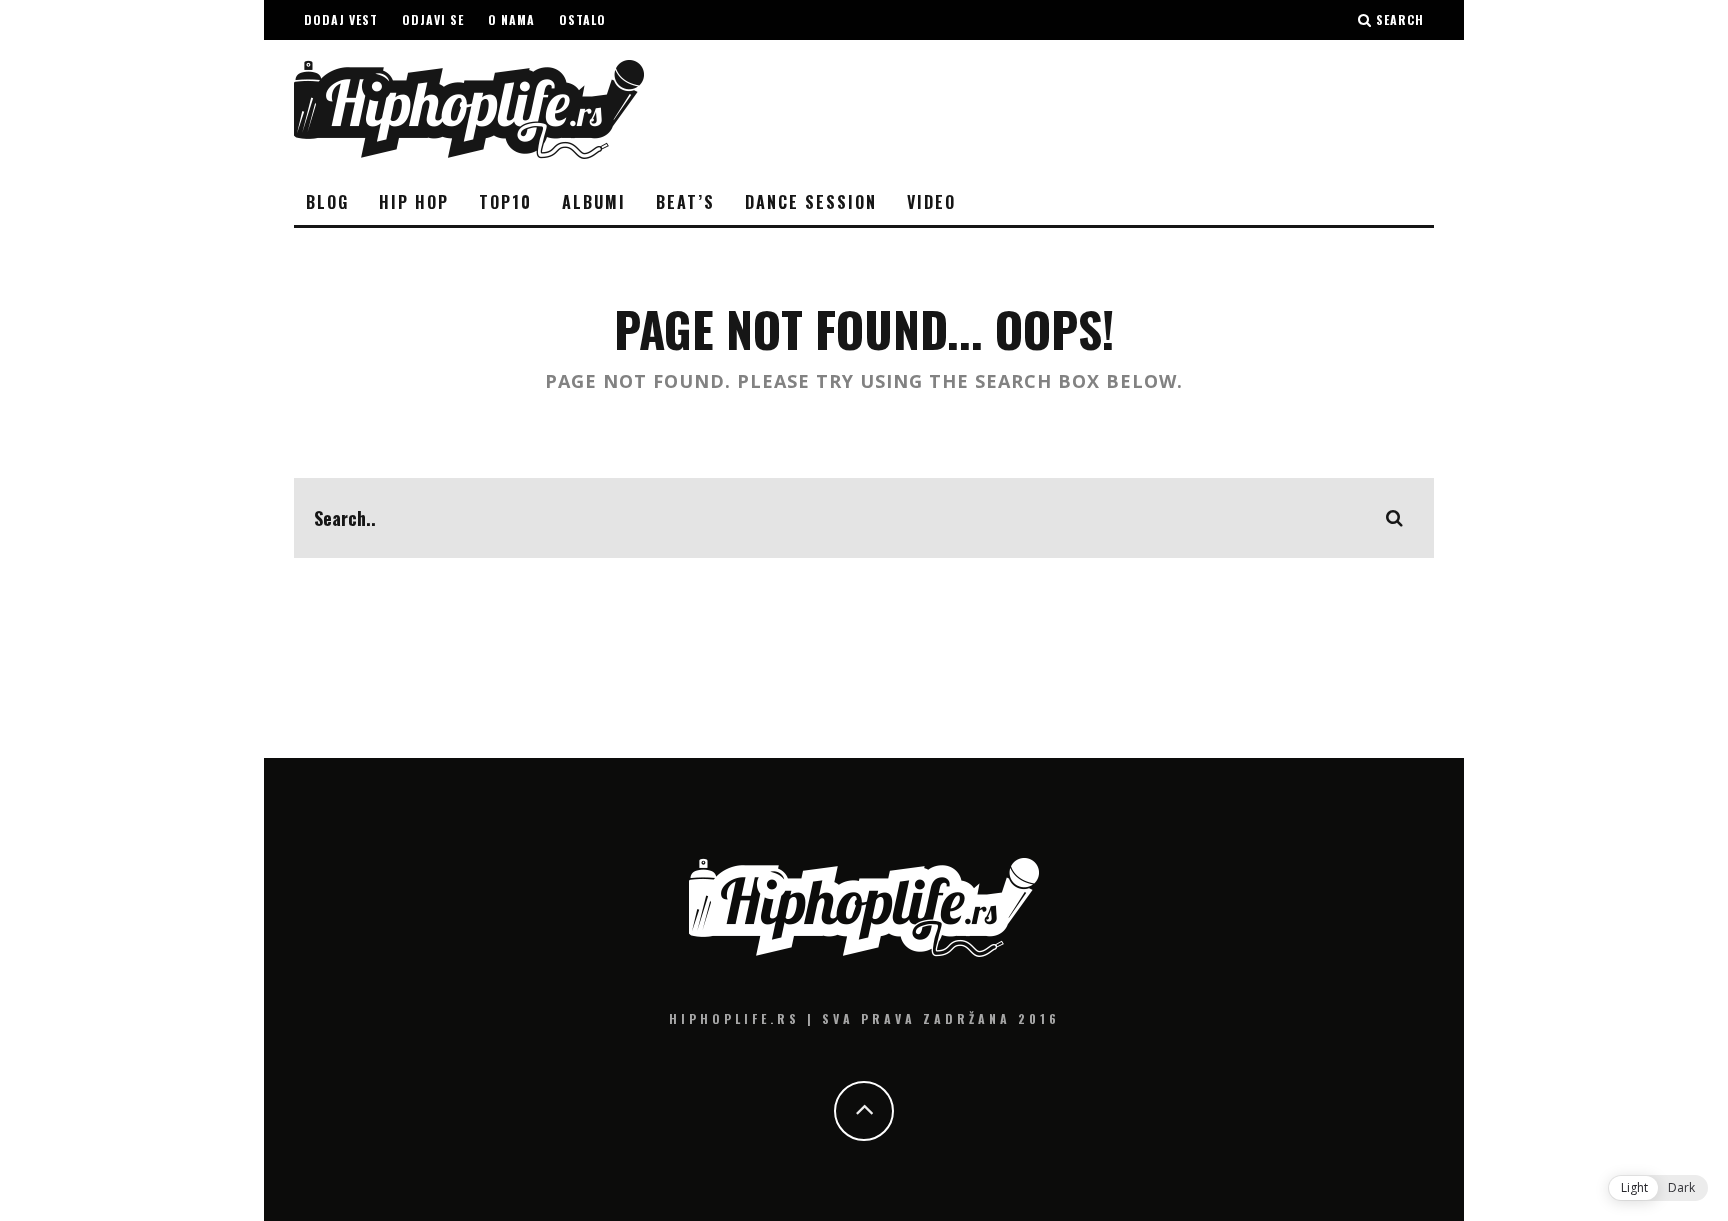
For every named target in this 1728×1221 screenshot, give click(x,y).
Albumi (594, 202)
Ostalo (582, 19)
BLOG (327, 202)
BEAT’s (685, 202)
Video (931, 202)
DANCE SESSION (811, 202)
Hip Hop (414, 202)
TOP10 (505, 202)
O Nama (511, 19)
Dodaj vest (341, 19)
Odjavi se (433, 19)
